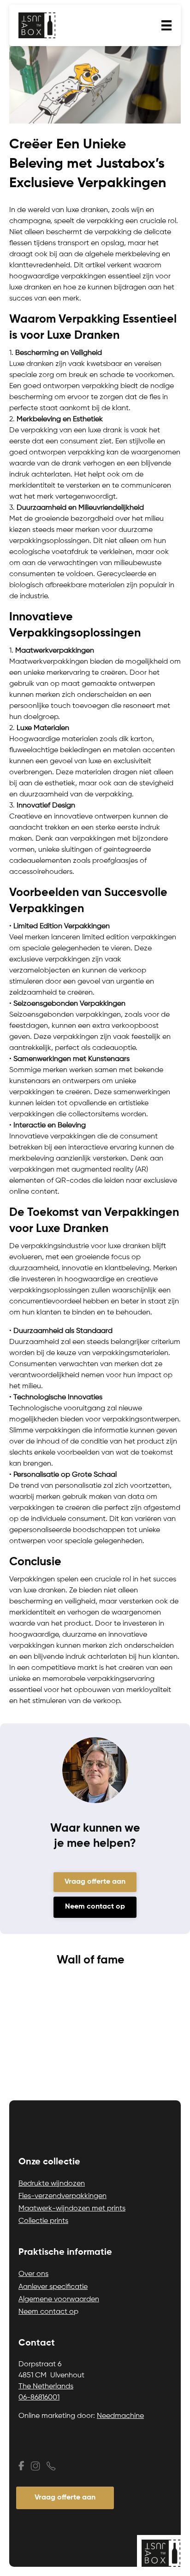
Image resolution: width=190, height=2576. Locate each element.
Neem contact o (46, 2312)
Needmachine (120, 2416)
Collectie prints (43, 2221)
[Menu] (166, 25)
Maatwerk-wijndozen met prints (72, 2209)
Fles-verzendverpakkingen (62, 2196)
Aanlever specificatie (53, 2287)
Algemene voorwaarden (59, 2299)
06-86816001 (39, 2398)
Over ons (33, 2274)
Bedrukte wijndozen (52, 2184)
